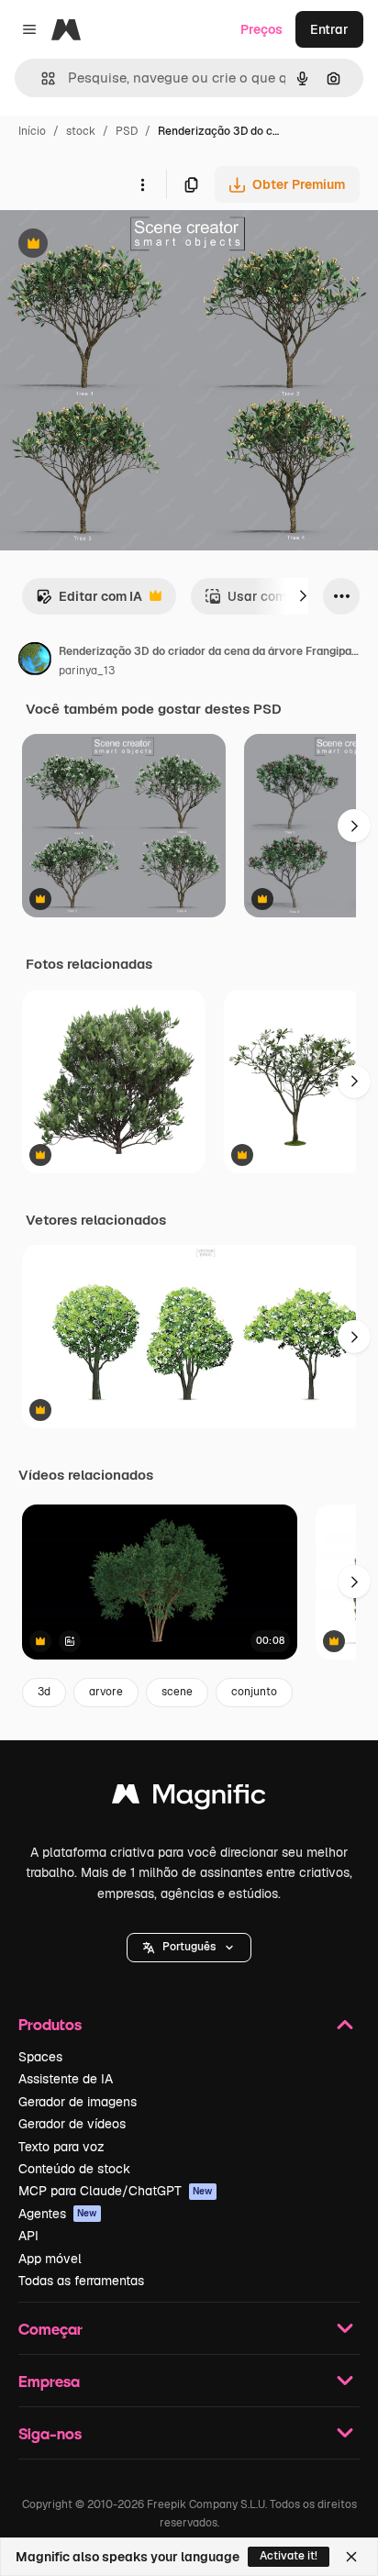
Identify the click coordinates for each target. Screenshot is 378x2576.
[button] (189, 1948)
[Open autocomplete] (41, 78)
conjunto (254, 1692)
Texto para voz (61, 2147)
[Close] (351, 2557)
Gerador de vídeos (72, 2124)
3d (44, 1692)
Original (117, 245)
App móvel (50, 2259)
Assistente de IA (66, 2079)
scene (177, 1692)
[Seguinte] (303, 596)
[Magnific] (189, 1799)
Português (189, 1947)
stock (81, 131)
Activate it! (289, 2556)
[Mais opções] (142, 184)
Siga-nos (50, 2433)
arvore (106, 1692)
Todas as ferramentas (81, 2281)
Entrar (329, 29)
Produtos (50, 2024)
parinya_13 (87, 671)
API (28, 2236)
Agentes (58, 2214)
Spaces (40, 2057)
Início (32, 131)
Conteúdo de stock (74, 2169)
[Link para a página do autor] (35, 661)
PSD (127, 131)
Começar (50, 2329)
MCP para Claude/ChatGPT (116, 2191)
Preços (261, 29)
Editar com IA (89, 601)
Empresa (49, 2381)
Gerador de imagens (78, 2102)
